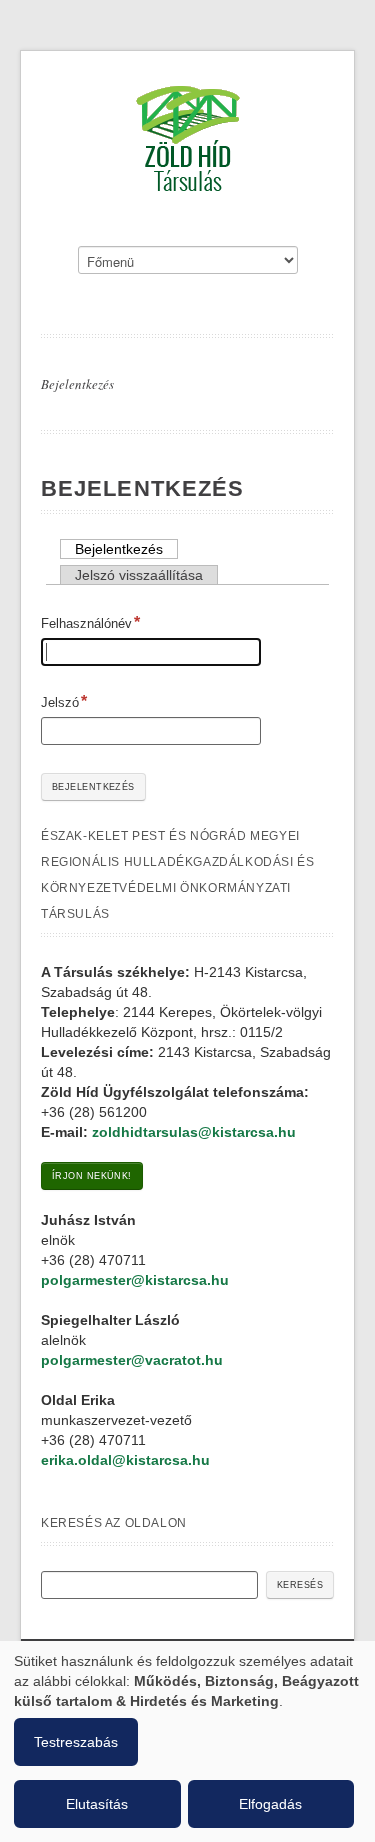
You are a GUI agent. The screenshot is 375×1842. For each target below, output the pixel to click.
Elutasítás (97, 1804)
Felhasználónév (86, 623)
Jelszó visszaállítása (139, 575)
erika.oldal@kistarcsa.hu (125, 1460)
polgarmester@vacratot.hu (132, 1360)
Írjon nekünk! (92, 1176)
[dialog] (187, 1741)
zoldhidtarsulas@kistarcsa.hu (194, 1132)
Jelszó (60, 702)
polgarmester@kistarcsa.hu (135, 1280)
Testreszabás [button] (76, 1742)
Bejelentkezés (77, 384)
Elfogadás (270, 1804)
